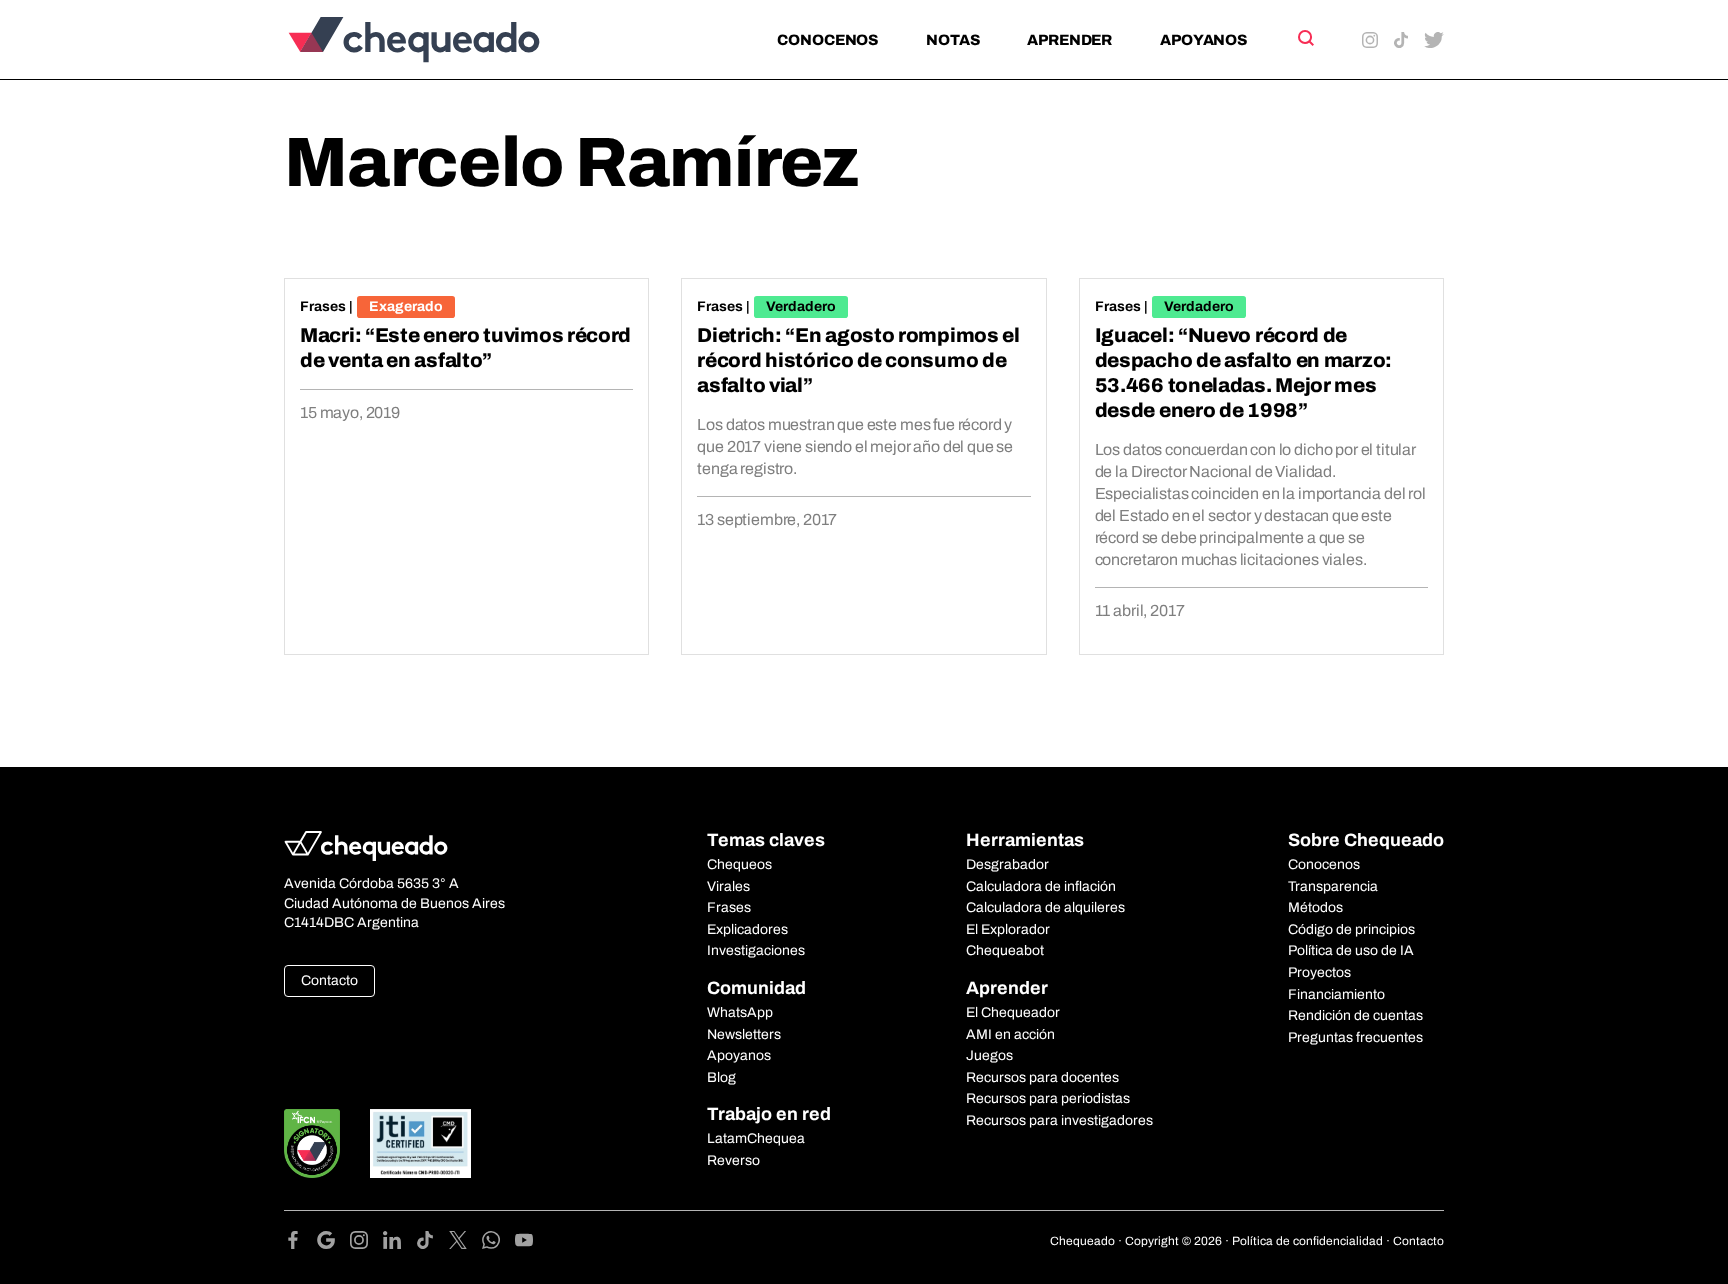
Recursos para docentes (1042, 1077)
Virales (728, 886)
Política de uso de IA (1351, 950)
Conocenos (827, 40)
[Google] (333, 1243)
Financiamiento (1336, 994)
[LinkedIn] (399, 1243)
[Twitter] (465, 1243)
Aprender (1069, 40)
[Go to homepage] (447, 39)
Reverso (733, 1160)
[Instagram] (366, 1243)
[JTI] (421, 1143)
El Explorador (1008, 929)
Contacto (329, 980)
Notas (952, 40)
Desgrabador (1007, 864)
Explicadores (747, 929)
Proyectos (1319, 972)
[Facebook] (300, 1243)
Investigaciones (756, 950)
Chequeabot (1005, 950)
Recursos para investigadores (1059, 1120)
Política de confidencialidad (1307, 1241)
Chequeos (739, 864)
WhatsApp (740, 1012)
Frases (323, 306)
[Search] (1304, 38)
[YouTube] (524, 1243)
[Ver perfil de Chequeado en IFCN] (312, 1143)
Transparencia (1333, 886)
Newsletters (744, 1034)
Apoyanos (1203, 40)
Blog (721, 1077)
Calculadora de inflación (1041, 886)
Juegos (989, 1055)
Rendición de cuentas (1355, 1015)
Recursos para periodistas (1048, 1098)
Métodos (1315, 907)
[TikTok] (432, 1243)
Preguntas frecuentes (1355, 1037)
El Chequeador (1013, 1012)
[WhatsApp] (498, 1243)
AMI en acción (1010, 1034)
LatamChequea (756, 1138)
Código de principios (1351, 929)
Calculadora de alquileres (1045, 907)
